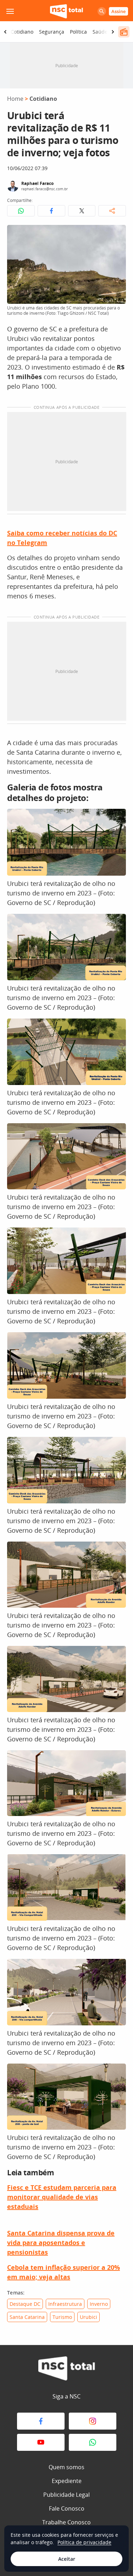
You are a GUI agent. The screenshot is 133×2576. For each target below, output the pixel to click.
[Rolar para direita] (113, 32)
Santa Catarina (27, 2317)
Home (15, 99)
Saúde (100, 32)
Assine (118, 11)
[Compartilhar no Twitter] (82, 211)
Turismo (62, 2317)
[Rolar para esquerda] (5, 32)
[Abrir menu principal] (10, 11)
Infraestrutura (65, 2304)
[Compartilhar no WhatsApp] (21, 211)
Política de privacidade (84, 2542)
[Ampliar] (117, 234)
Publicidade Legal (66, 2495)
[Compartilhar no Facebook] (51, 211)
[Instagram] (93, 2421)
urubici (88, 2317)
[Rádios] (124, 32)
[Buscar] (102, 11)
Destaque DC (25, 2304)
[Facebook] (41, 2421)
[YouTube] (41, 2442)
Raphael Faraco (37, 183)
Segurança (52, 32)
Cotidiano (22, 32)
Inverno (99, 2304)
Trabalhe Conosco (66, 2522)
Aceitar (67, 2559)
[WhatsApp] (93, 2442)
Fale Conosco (67, 2508)
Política (78, 32)
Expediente (67, 2481)
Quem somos (66, 2467)
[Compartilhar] (112, 211)
